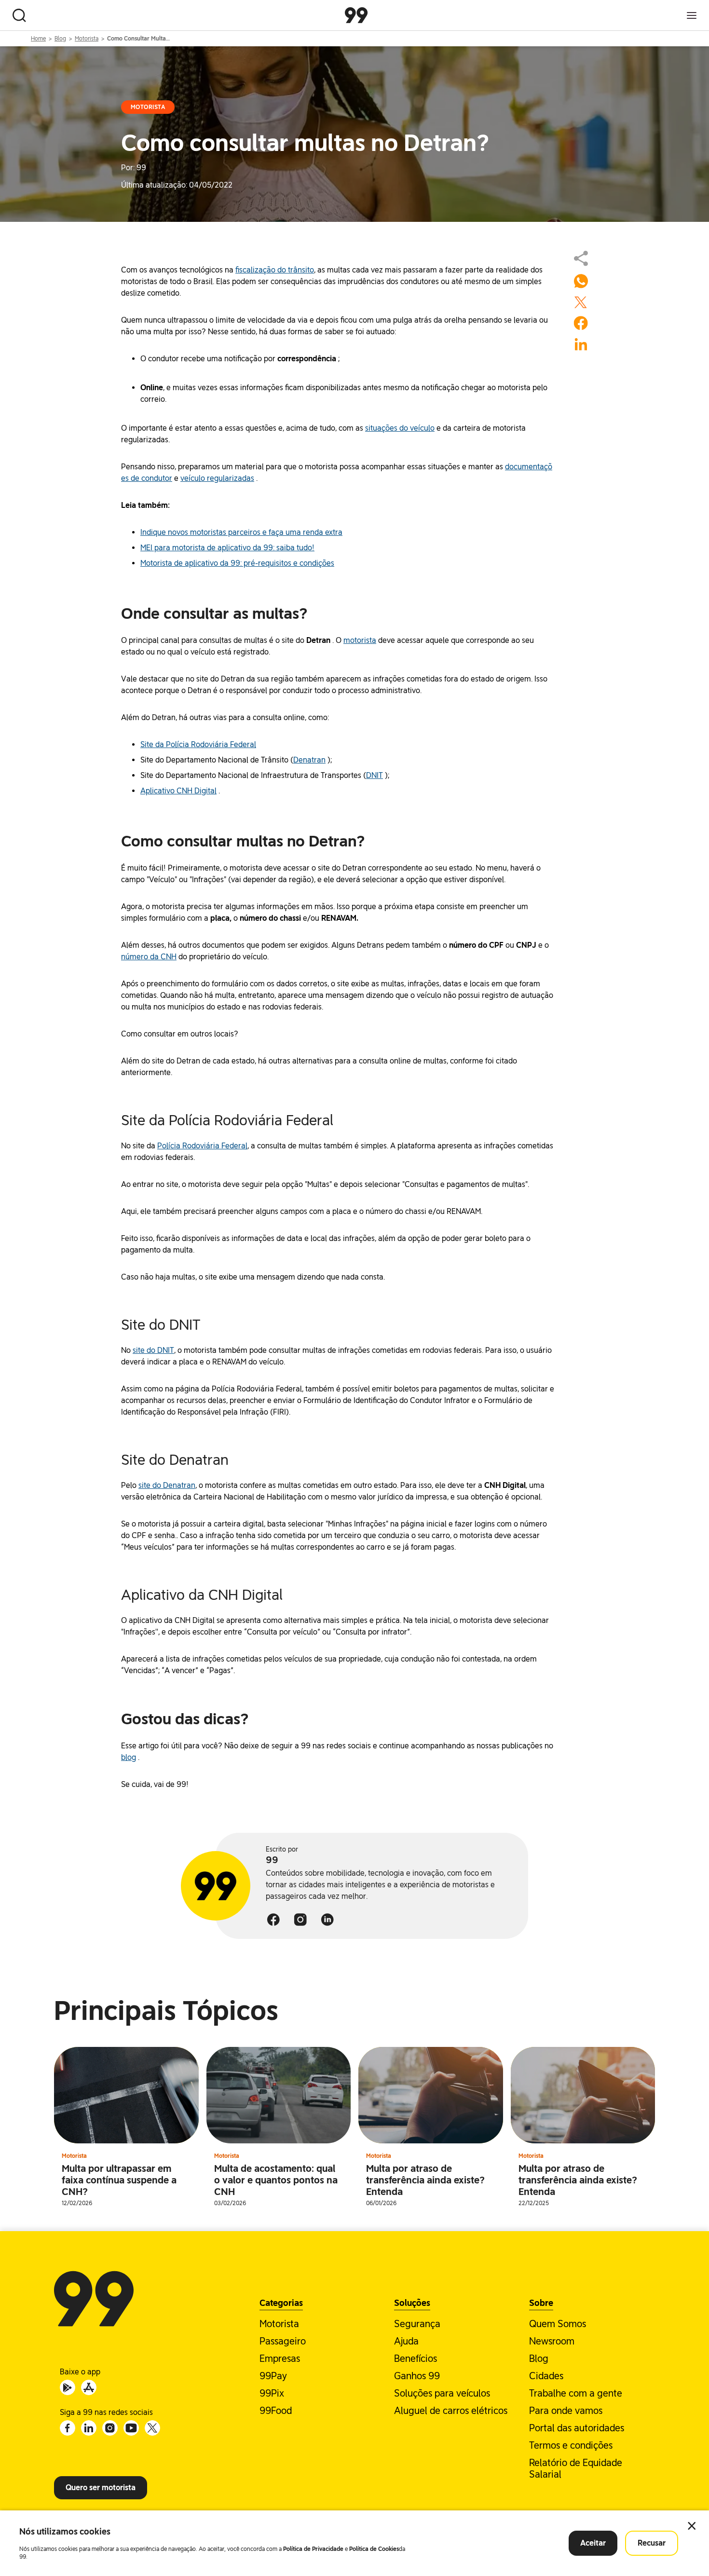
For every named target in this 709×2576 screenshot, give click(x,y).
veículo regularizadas (217, 478)
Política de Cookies (374, 2549)
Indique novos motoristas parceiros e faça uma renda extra (241, 532)
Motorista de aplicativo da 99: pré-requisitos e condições (237, 563)
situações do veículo (400, 428)
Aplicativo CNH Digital (178, 791)
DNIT (375, 775)
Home (38, 39)
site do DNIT (153, 1350)
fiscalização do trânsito (275, 270)
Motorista (87, 39)
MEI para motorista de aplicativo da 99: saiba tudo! (227, 548)
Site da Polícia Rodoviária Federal (198, 744)
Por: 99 (134, 168)
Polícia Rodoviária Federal (202, 1146)
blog (129, 1757)
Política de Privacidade (313, 2549)
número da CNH (149, 957)
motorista (360, 640)
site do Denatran (167, 1485)
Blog (60, 39)
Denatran (309, 760)
